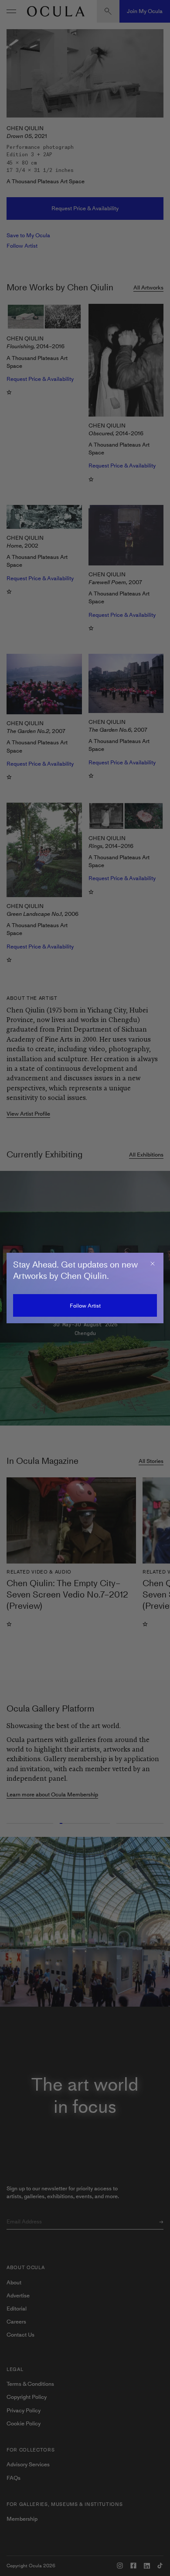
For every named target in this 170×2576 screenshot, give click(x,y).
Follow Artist (85, 1306)
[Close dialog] (153, 1264)
